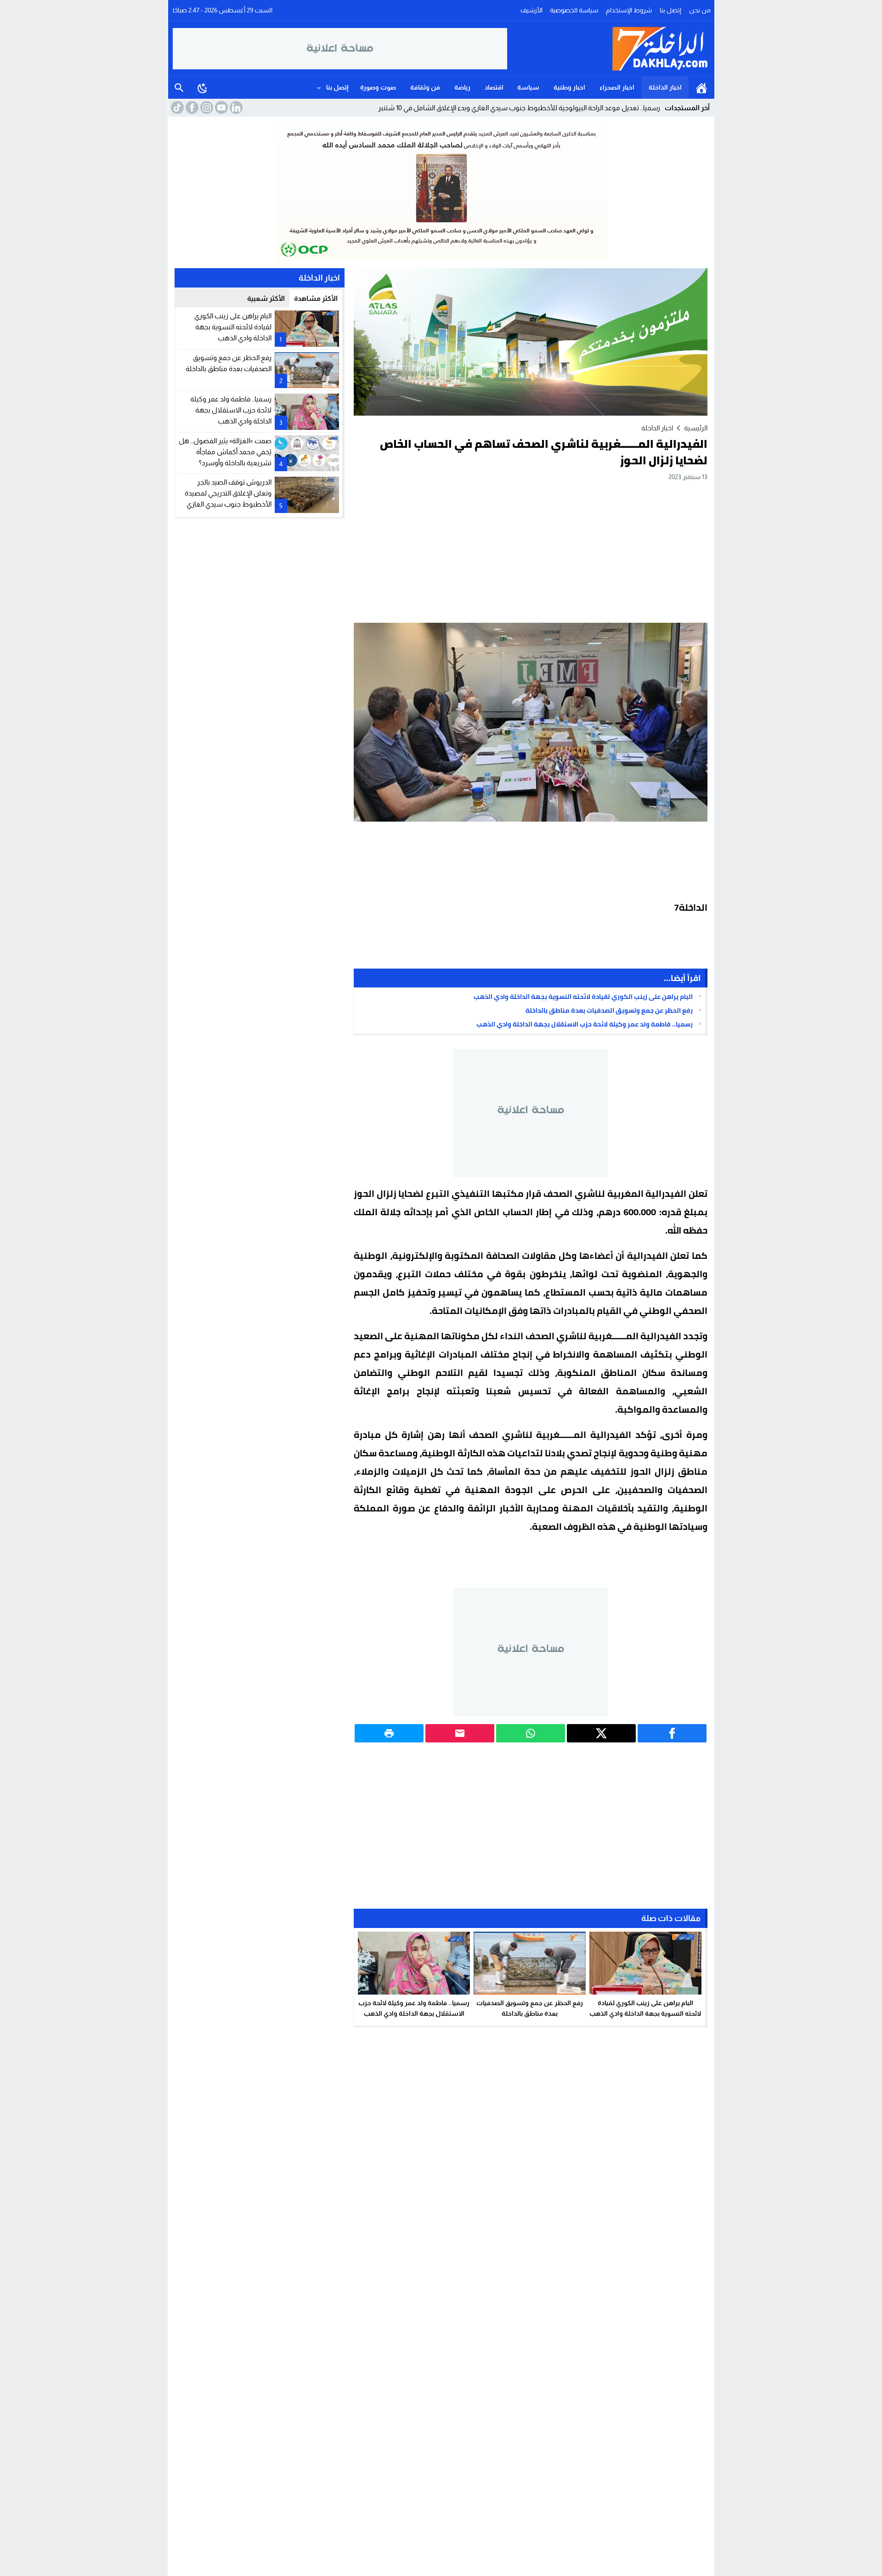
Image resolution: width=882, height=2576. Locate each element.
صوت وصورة (378, 87)
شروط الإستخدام (629, 10)
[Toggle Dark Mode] (203, 88)
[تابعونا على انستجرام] (206, 107)
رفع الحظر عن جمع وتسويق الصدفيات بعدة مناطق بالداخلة (609, 1010)
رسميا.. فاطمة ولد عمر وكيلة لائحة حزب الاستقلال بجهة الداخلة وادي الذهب (585, 1024)
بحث (179, 88)
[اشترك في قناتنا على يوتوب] (220, 107)
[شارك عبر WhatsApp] (531, 1733)
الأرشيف (531, 10)
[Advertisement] (531, 552)
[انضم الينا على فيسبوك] (191, 107)
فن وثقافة (425, 87)
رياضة (462, 87)
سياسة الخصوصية (574, 10)
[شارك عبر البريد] (460, 1733)
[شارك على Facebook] (672, 1733)
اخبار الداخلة (665, 87)
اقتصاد (494, 87)
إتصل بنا (670, 10)
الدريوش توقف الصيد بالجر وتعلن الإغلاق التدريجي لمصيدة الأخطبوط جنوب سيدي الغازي (228, 493)
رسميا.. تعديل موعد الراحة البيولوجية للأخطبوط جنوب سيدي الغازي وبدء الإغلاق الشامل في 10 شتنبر (519, 108)
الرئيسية (701, 88)
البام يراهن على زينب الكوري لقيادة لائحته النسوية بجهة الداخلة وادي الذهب (583, 997)
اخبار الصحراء (617, 87)
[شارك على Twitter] (601, 1733)
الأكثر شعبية (266, 298)
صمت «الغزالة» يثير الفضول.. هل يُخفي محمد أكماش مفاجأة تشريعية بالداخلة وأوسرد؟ (225, 452)
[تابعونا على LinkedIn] (235, 107)
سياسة (528, 87)
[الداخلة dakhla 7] (609, 49)
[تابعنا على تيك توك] (176, 107)
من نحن (700, 10)
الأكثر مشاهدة (316, 298)
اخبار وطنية (569, 87)
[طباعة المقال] (389, 1733)
